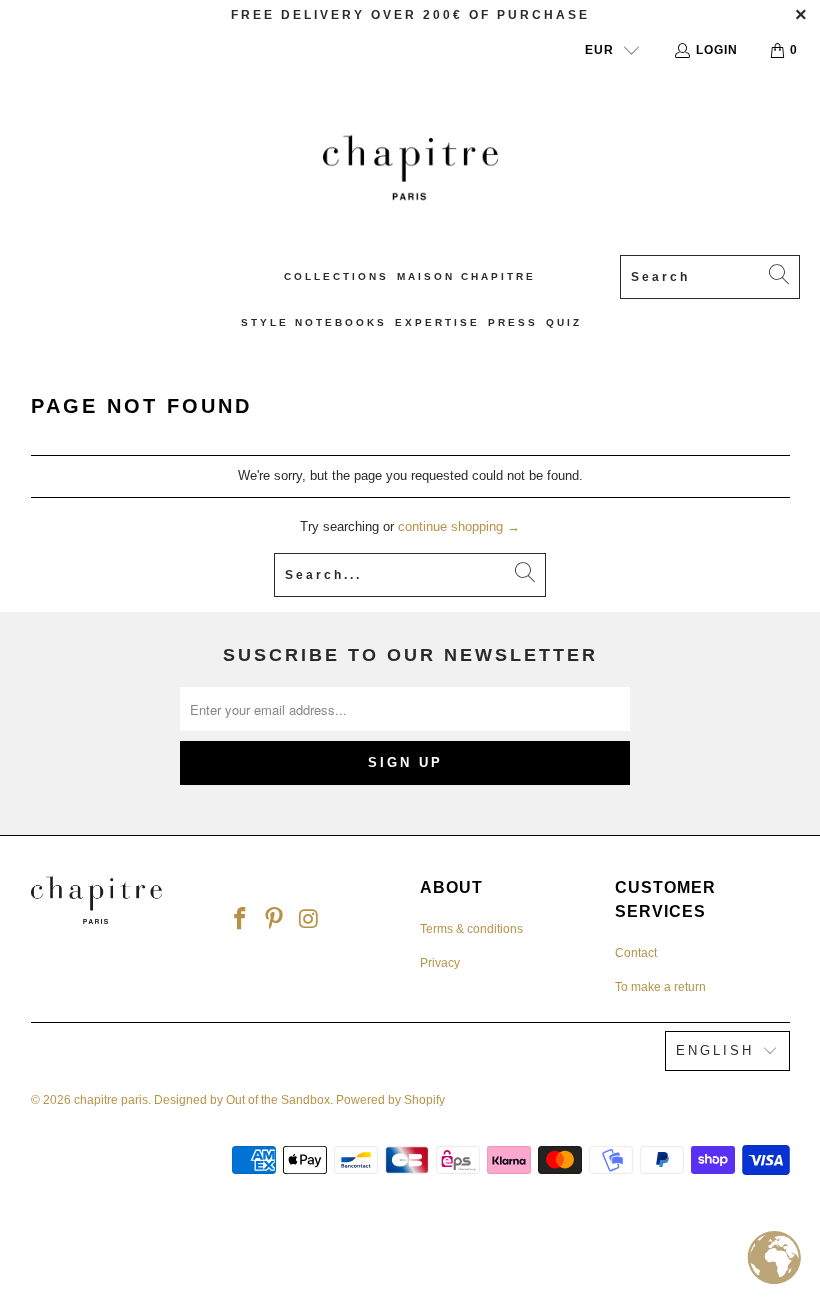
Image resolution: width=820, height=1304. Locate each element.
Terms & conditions (471, 929)
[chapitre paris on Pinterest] (275, 918)
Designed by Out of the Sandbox (242, 1100)
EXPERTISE (437, 322)
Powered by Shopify (390, 1100)
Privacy (440, 963)
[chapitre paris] (410, 167)
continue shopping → (459, 526)
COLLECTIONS (336, 276)
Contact (636, 953)
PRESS (513, 322)
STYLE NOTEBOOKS (314, 322)
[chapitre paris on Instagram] (310, 918)
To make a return (660, 987)
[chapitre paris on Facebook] (240, 918)
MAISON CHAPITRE (466, 276)
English (715, 1050)
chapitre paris (111, 1100)
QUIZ (564, 322)
